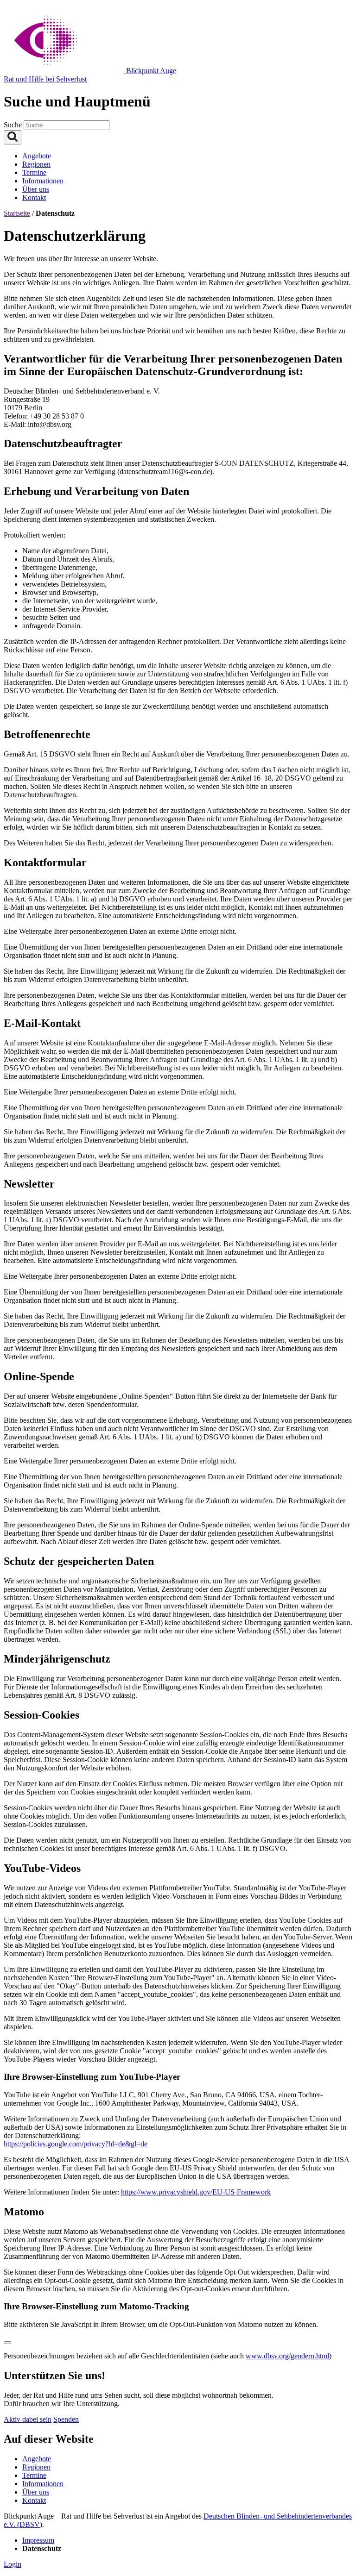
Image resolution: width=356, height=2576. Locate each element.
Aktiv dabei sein (28, 2419)
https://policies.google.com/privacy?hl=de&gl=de (76, 2144)
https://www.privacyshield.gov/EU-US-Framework (196, 2192)
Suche (14, 125)
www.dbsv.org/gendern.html (287, 2356)
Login (13, 2564)
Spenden (66, 2419)
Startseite (17, 213)
